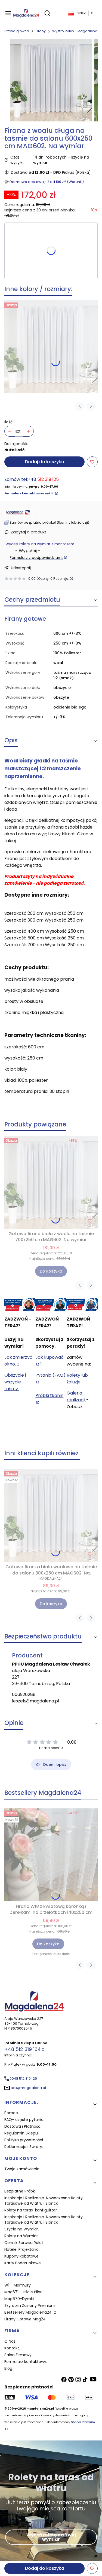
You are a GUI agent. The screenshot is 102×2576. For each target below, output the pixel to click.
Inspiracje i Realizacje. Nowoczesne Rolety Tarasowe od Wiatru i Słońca (44, 2201)
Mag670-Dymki (19, 2299)
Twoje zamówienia (22, 2169)
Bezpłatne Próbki (20, 2191)
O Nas (10, 2341)
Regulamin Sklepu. (21, 2133)
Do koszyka (51, 1271)
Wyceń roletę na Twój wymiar (51, 2537)
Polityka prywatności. (24, 2140)
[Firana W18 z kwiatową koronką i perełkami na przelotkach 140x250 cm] (51, 1855)
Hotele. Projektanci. (22, 2249)
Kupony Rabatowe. (22, 2256)
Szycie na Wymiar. (22, 2229)
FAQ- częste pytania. (24, 2120)
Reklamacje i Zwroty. (24, 2147)
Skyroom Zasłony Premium (30, 2305)
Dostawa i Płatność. (23, 2126)
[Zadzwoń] (82, 1305)
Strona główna (17, 31)
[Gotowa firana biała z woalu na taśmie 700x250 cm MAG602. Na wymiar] (51, 347)
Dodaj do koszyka (45, 462)
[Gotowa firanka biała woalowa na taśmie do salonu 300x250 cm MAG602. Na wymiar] (51, 1515)
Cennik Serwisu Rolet (24, 2243)
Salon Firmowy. (18, 2355)
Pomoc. (12, 2113)
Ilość (9, 422)
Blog (8, 2368)
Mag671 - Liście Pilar (23, 2292)
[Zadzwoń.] (20, 1305)
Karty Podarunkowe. (23, 2263)
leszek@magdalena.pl (35, 1701)
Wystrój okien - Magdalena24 (77, 31)
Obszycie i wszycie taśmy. (15, 1382)
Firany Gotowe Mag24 (25, 2319)
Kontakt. (12, 2348)
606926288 (24, 1694)
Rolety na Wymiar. (21, 2236)
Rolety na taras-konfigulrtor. (31, 2210)
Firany (41, 31)
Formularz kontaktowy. (26, 2362)
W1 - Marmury (18, 2285)
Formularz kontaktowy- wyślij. (29, 493)
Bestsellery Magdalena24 (29, 2312)
